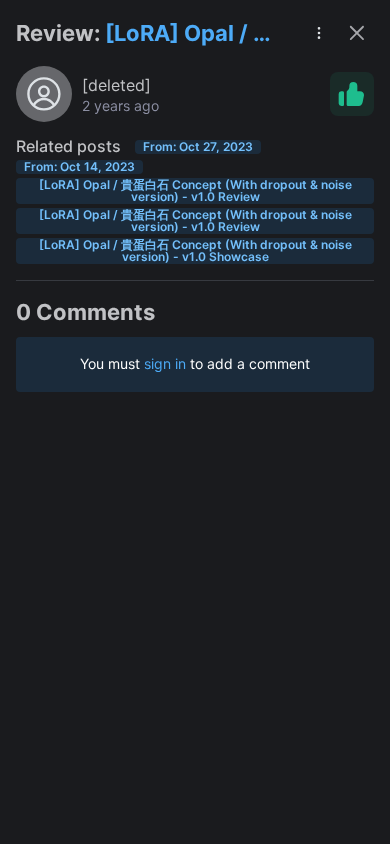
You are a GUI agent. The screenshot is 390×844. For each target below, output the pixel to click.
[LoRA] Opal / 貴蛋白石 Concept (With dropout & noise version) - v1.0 (191, 34)
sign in (165, 363)
